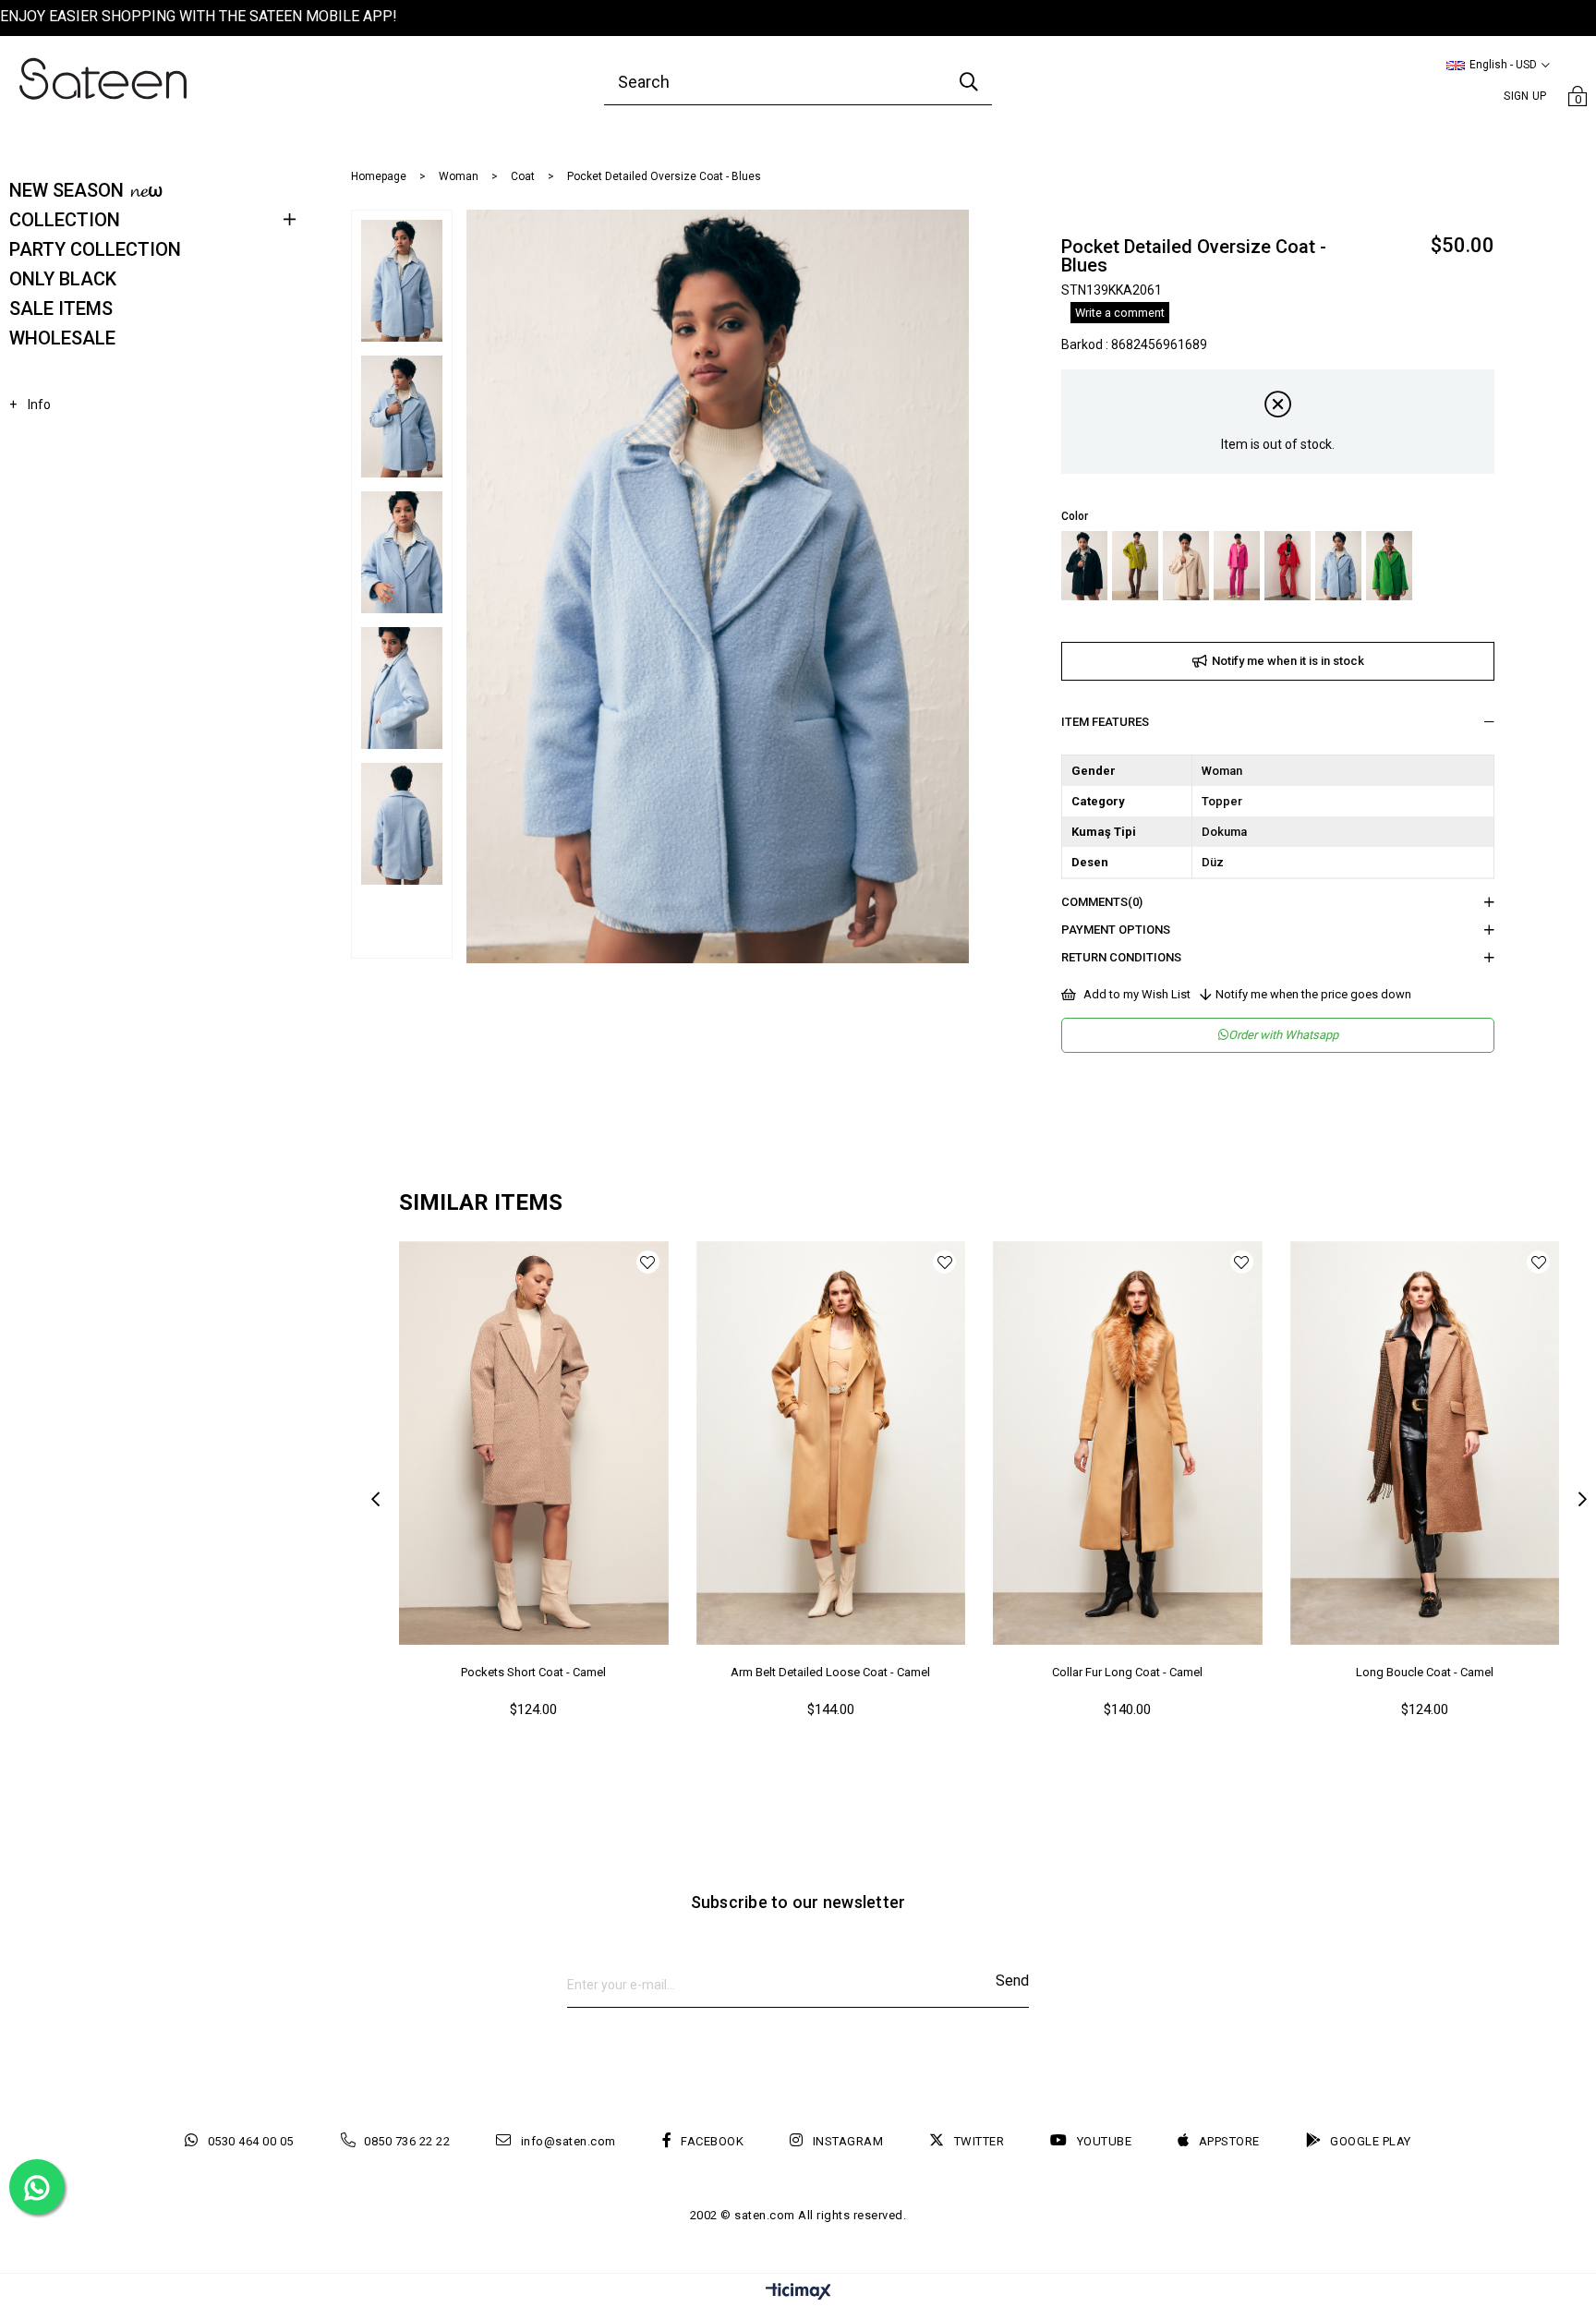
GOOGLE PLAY (1371, 2141)
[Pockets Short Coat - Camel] (534, 1443)
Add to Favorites (648, 1262)
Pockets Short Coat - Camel (533, 1672)
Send (1012, 1981)
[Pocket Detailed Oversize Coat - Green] (1389, 566)
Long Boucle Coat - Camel (1425, 1672)
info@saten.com (568, 2141)
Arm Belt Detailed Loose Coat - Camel (830, 1672)
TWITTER (979, 2141)
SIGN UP (1525, 96)
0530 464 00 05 (251, 2141)
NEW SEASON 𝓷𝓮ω (86, 190)
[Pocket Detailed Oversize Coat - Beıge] (1186, 566)
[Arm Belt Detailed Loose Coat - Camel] (831, 1443)
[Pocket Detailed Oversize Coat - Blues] (1338, 566)
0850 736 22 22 (407, 2141)
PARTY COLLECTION (95, 249)
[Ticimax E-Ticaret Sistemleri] (798, 2293)
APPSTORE (1229, 2141)
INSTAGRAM (848, 2141)
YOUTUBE (1104, 2141)
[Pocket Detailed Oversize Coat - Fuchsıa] (1237, 566)
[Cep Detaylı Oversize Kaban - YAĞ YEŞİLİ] (1135, 566)
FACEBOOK (712, 2141)
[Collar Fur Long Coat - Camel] (1128, 1443)
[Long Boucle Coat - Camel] (1425, 1443)
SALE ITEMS (61, 308)
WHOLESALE (62, 338)
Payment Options (1116, 930)
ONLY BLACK (63, 279)
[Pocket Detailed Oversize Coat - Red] (1288, 566)
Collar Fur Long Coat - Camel (1127, 1672)
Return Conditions (1121, 957)
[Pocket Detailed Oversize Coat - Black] (1084, 566)
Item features (1105, 722)
